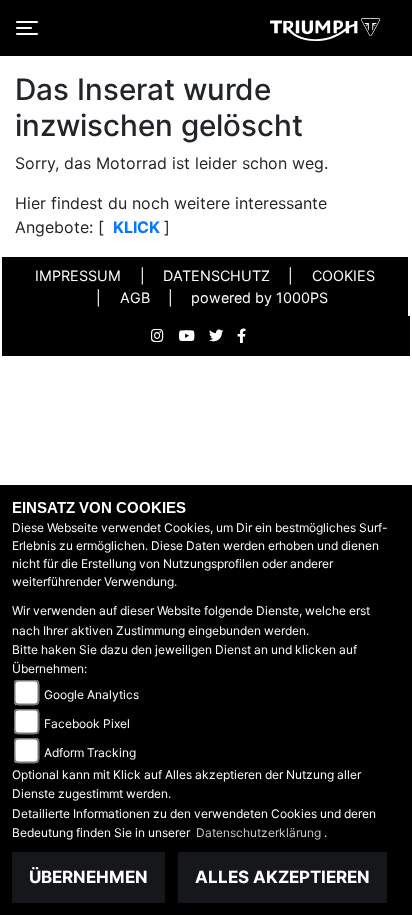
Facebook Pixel (87, 723)
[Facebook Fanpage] (248, 336)
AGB (135, 297)
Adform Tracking (90, 752)
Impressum (78, 275)
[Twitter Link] (223, 336)
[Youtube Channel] (194, 336)
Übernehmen (88, 877)
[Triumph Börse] (325, 28)
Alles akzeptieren (282, 877)
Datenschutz (216, 275)
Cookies (343, 275)
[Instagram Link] (164, 336)
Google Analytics (91, 694)
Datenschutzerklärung (260, 832)
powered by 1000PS (259, 297)
